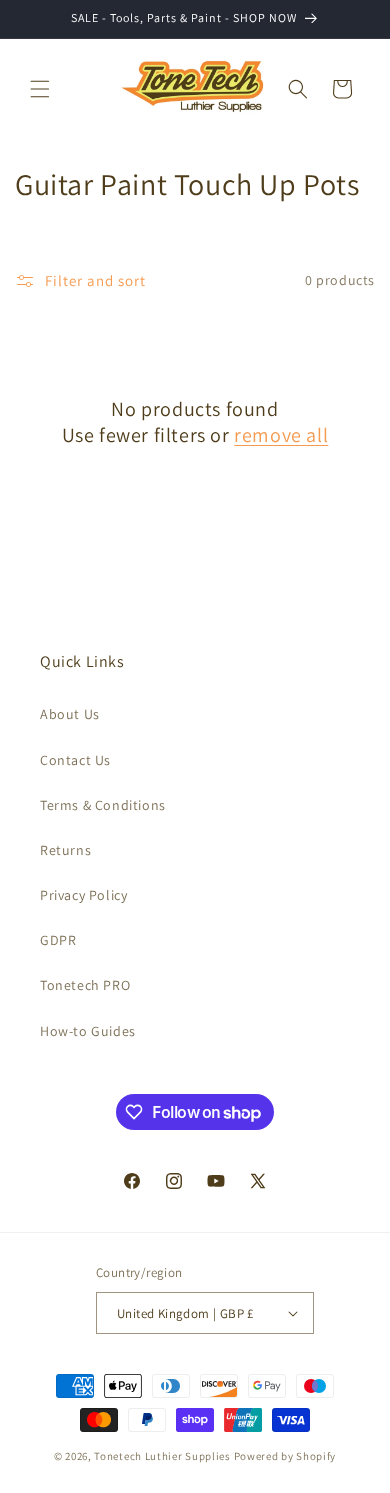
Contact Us (75, 760)
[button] (40, 89)
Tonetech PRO (85, 985)
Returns (65, 850)
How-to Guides (88, 1031)
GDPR (58, 940)
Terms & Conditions (103, 805)
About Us (70, 714)
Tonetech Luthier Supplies (162, 1456)
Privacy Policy (83, 895)
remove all (281, 435)
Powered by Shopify (285, 1456)
